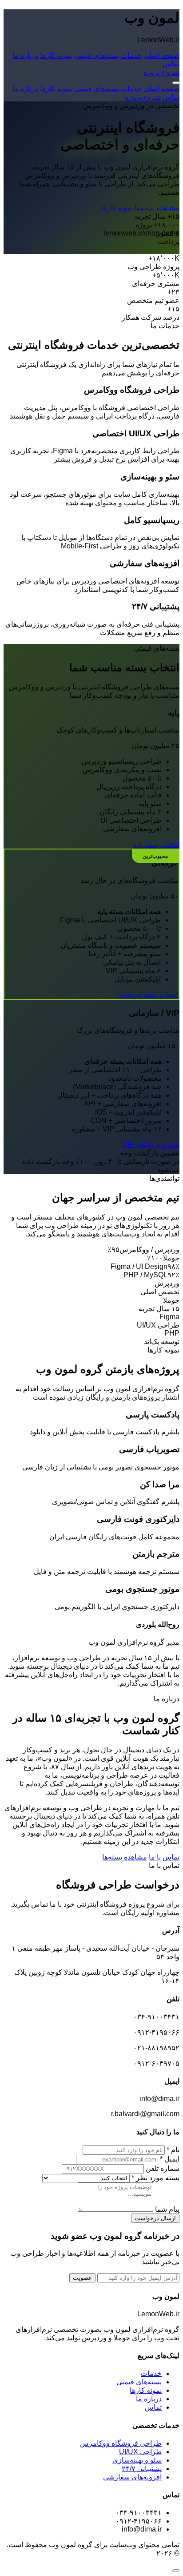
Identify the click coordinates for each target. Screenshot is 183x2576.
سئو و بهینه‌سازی (137, 2460)
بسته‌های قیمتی (96, 55)
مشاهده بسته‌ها (156, 208)
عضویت (82, 2278)
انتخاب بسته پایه (156, 844)
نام (173, 2150)
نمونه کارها (56, 55)
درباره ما (25, 55)
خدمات (131, 55)
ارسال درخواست (155, 2218)
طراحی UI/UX (140, 2452)
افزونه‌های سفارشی (132, 2477)
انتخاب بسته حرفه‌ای (148, 995)
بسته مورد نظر (155, 2178)
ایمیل (170, 2159)
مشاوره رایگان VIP (151, 1145)
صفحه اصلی (161, 55)
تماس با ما (164, 1857)
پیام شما (167, 2209)
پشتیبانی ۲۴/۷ (142, 2469)
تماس (171, 64)
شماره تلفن (163, 2168)
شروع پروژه (161, 72)
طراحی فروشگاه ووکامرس (121, 2443)
